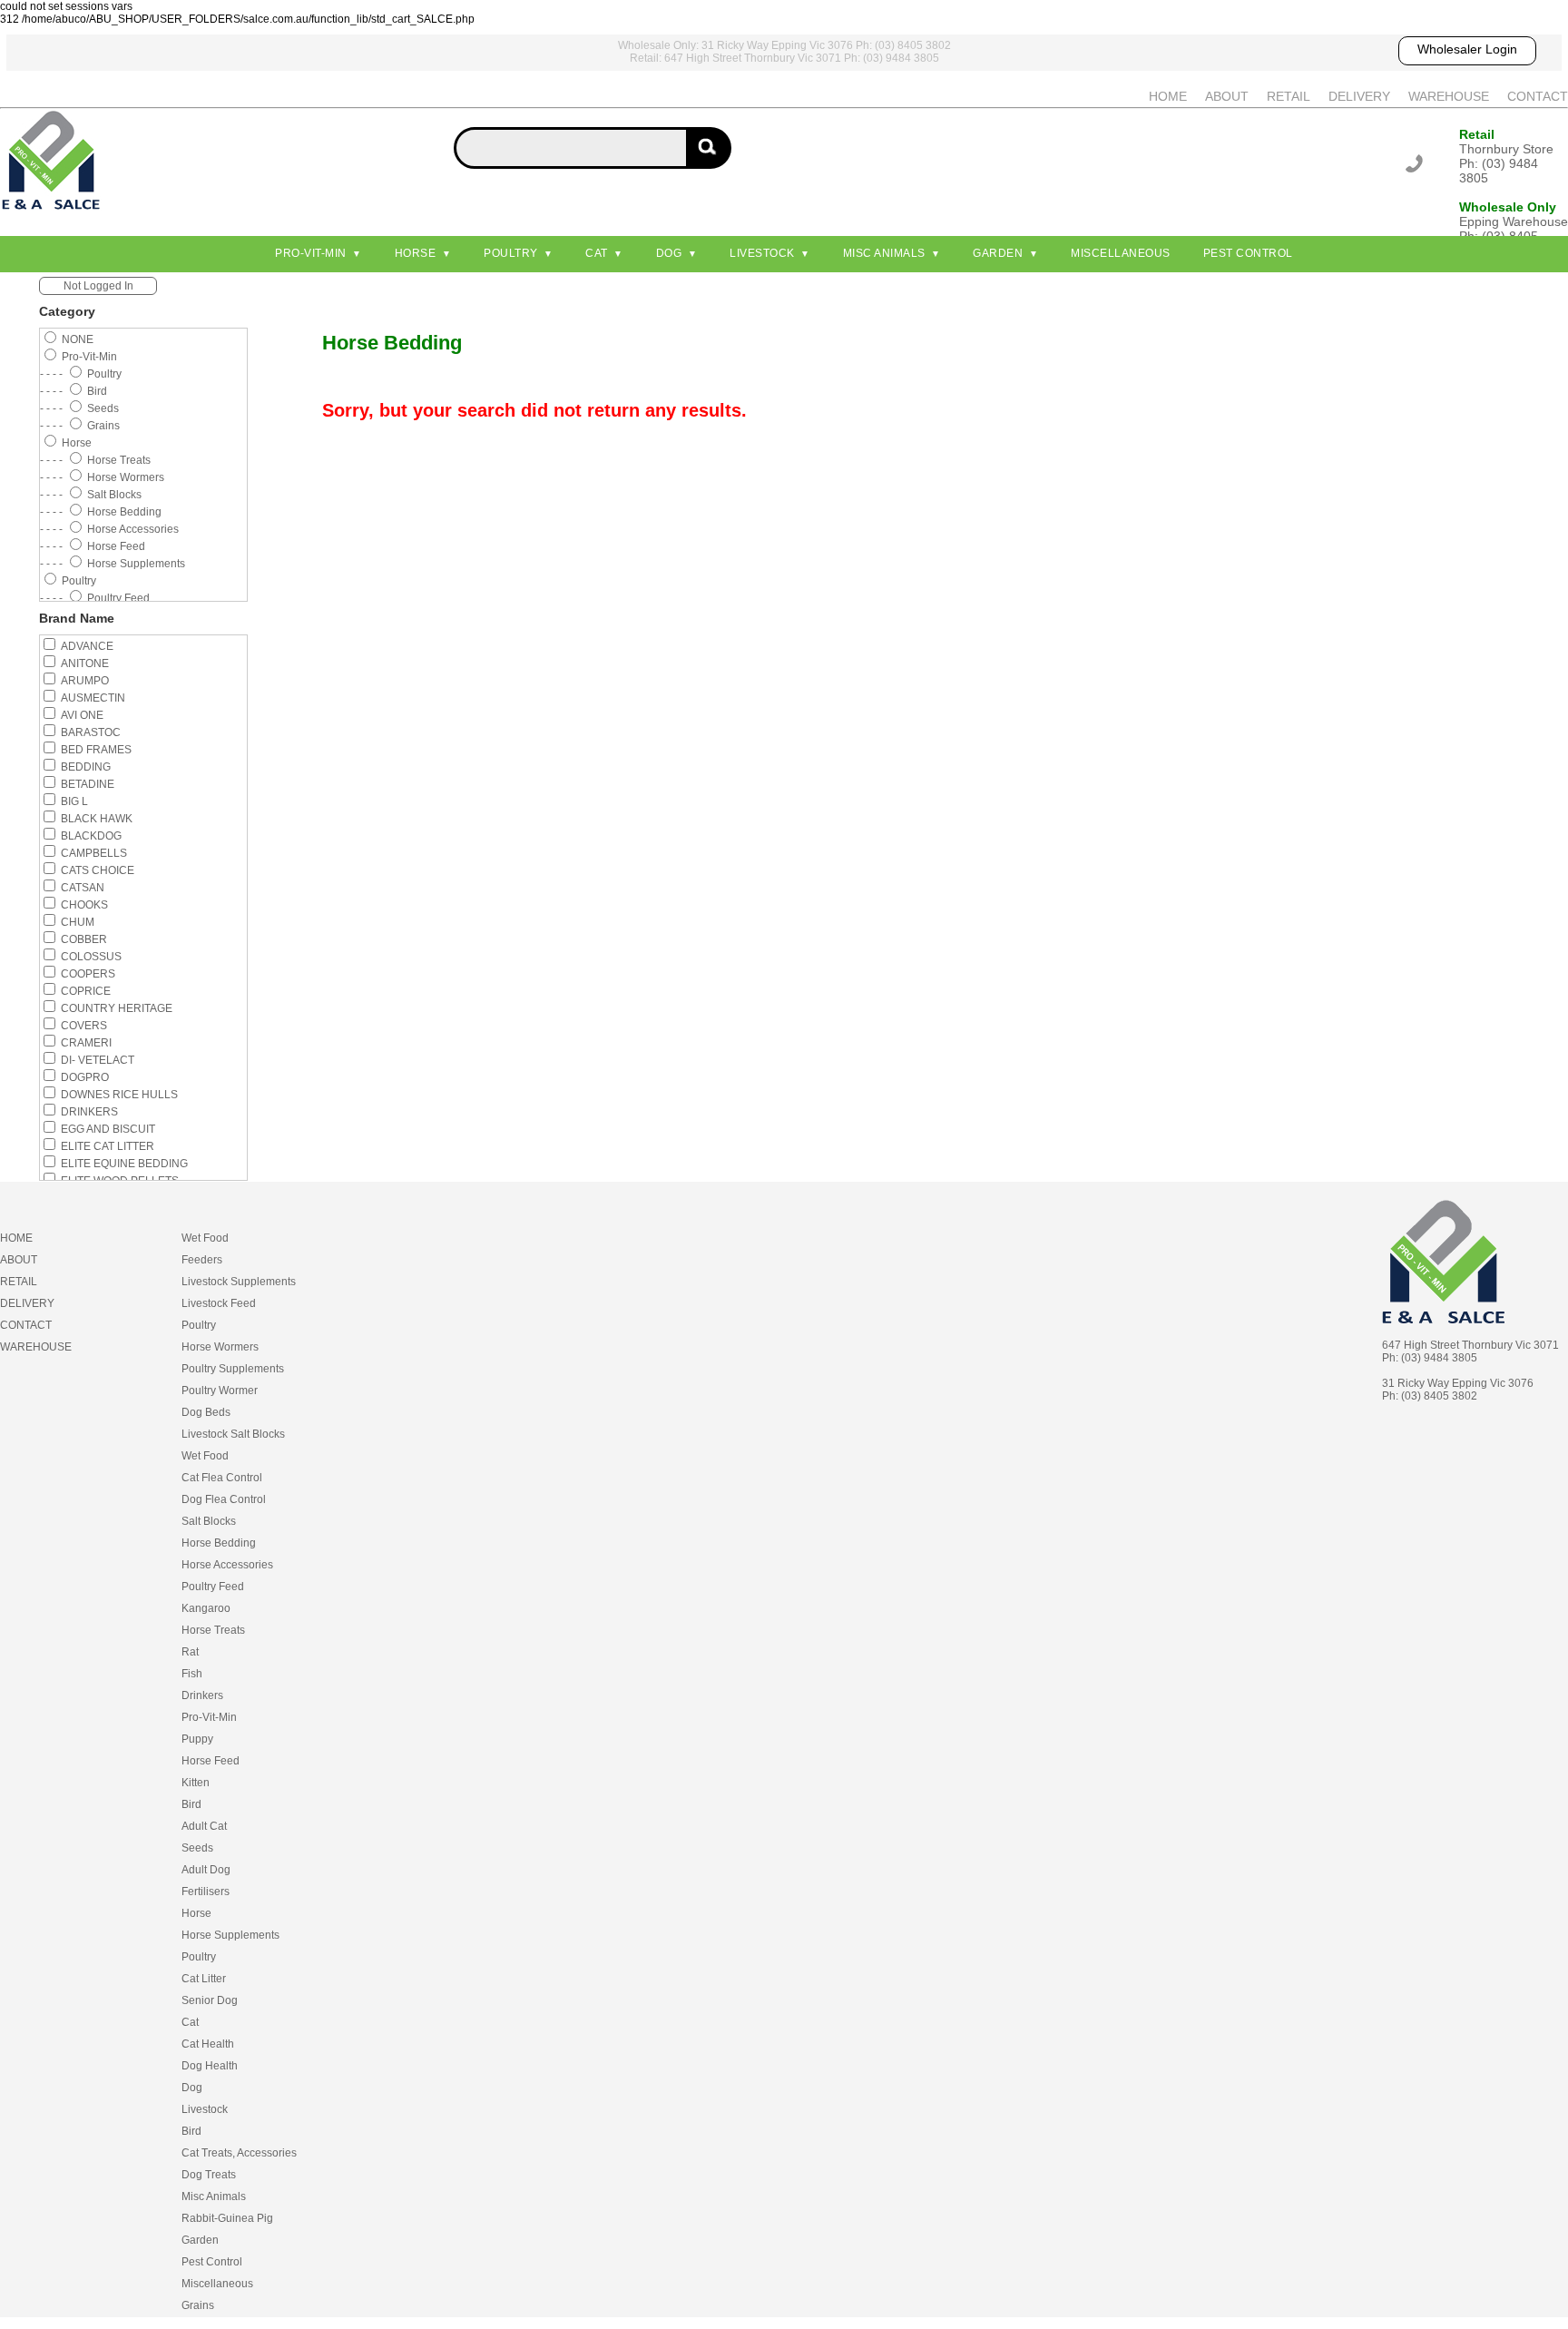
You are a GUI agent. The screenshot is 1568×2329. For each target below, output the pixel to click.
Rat (190, 1652)
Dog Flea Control (224, 1499)
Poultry (511, 253)
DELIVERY (1359, 96)
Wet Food (205, 1238)
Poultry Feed (213, 1587)
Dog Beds (206, 1412)
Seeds (197, 1848)
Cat (597, 253)
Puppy (197, 1739)
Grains (198, 2305)
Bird (191, 1804)
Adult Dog (206, 1870)
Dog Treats (209, 2175)
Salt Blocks (209, 1521)
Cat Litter (204, 1979)
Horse (416, 253)
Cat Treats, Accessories (239, 2153)
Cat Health (208, 2044)
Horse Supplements (230, 1935)
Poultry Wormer (220, 1391)
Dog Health (210, 2066)
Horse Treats (213, 1630)
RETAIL (1289, 96)
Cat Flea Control (222, 1478)
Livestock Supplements (239, 1282)
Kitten (196, 1783)
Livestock (762, 253)
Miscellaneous (1121, 253)
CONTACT (1538, 96)
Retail (1477, 134)
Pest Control (1248, 253)
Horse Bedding (219, 1543)
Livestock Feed (219, 1303)
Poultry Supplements (233, 1369)
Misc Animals (884, 253)
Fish (192, 1674)
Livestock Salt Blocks (233, 1434)
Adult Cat (204, 1826)
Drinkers (202, 1695)
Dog (669, 253)
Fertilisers (206, 1892)
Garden (998, 253)
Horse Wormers (220, 1347)
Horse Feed (211, 1761)
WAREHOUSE (1449, 96)
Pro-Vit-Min (311, 253)
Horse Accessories (227, 1565)
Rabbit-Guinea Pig (227, 2218)
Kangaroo (206, 1608)
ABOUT (1227, 96)
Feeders (202, 1260)
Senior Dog (210, 2000)
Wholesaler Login (1467, 49)
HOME (1168, 96)
